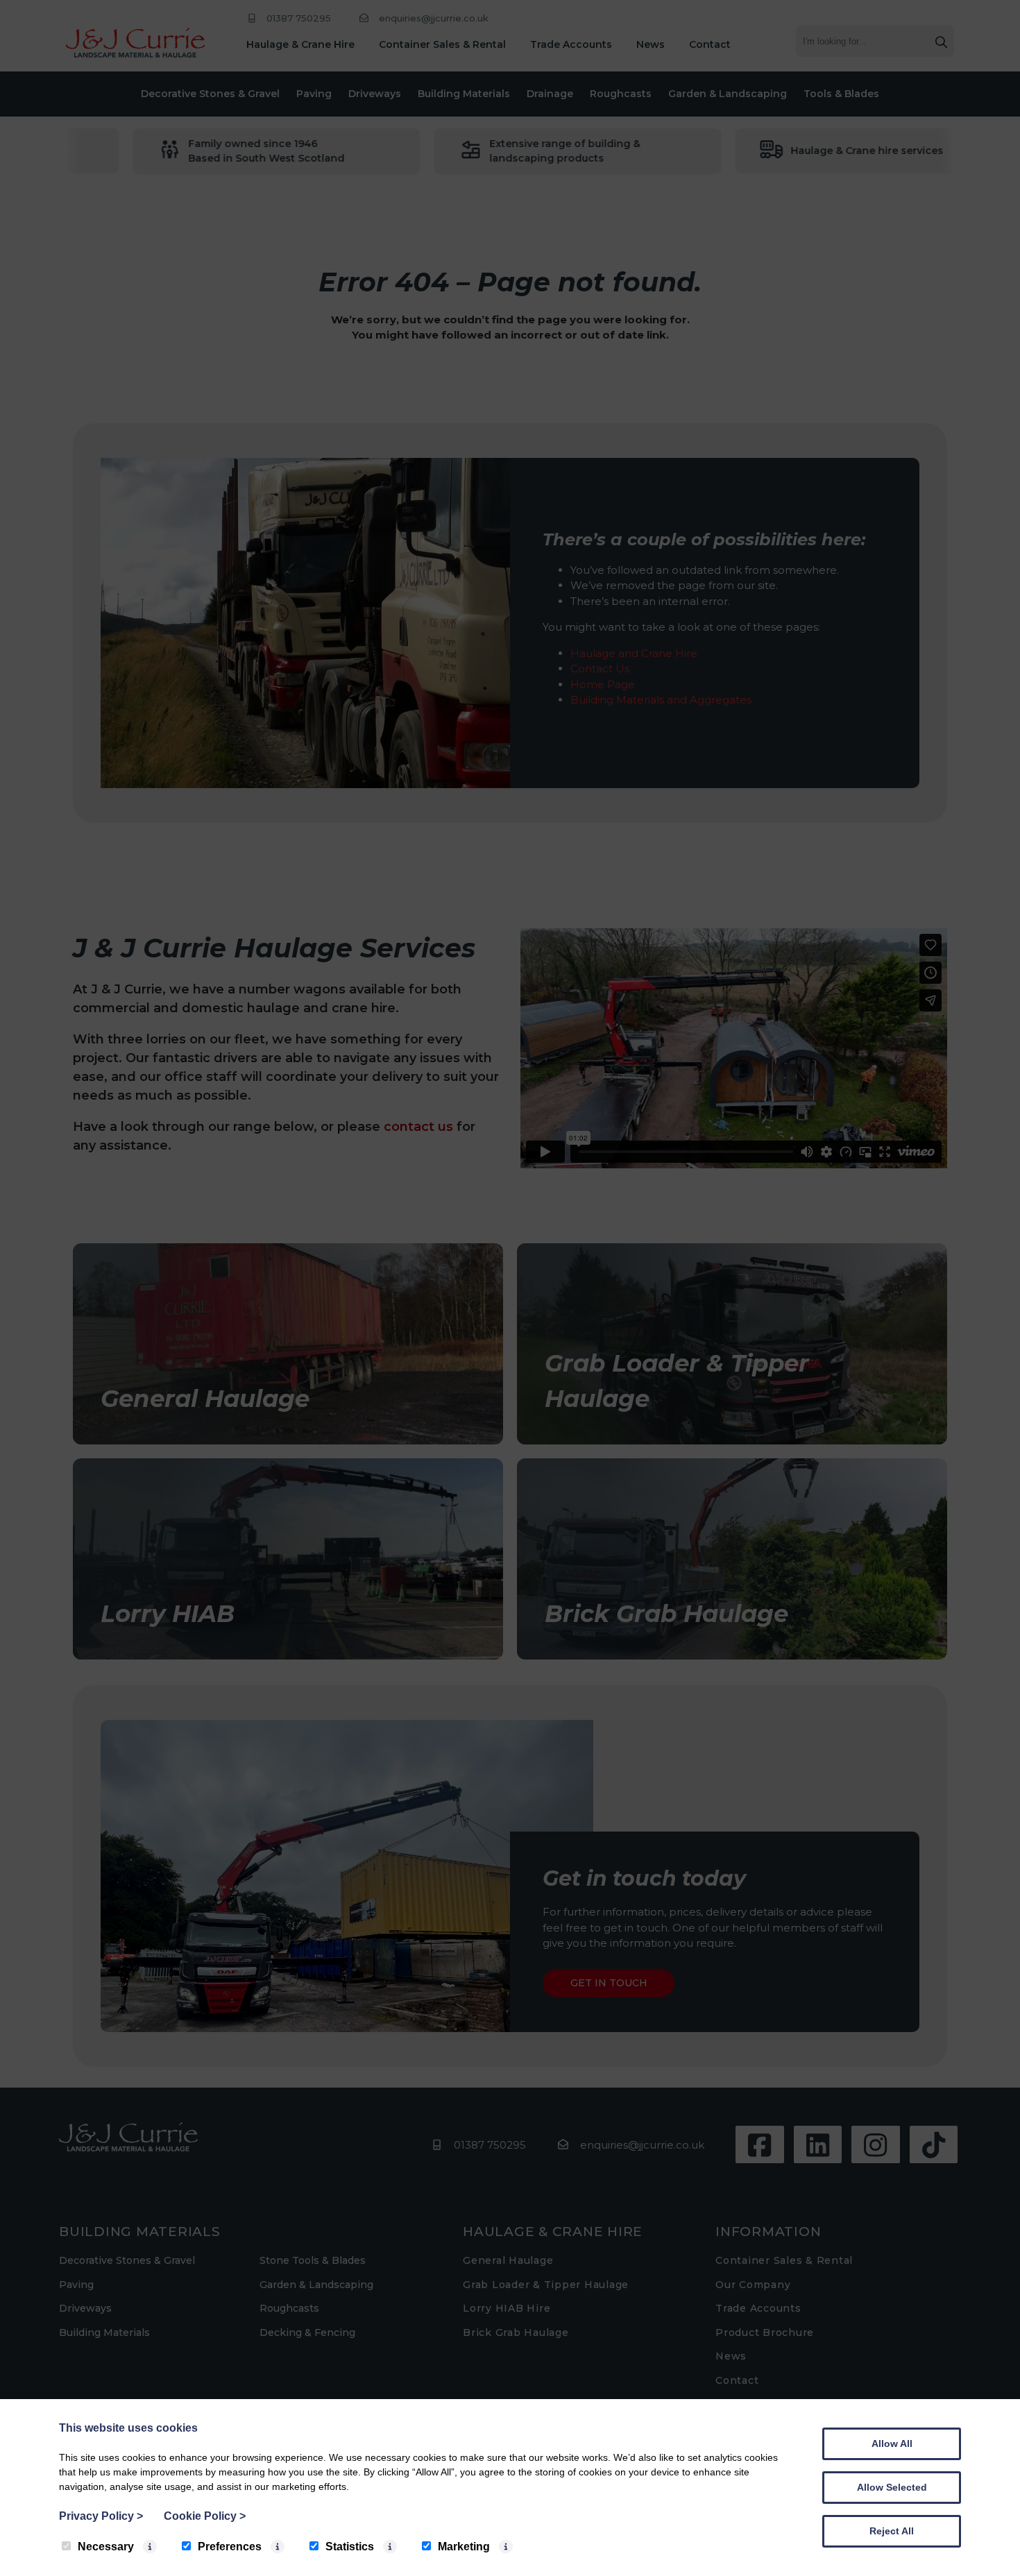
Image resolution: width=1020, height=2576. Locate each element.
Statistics (350, 2547)
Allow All (892, 2443)
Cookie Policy (205, 2516)
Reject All (892, 2531)
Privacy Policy (101, 2516)
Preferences (230, 2547)
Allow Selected (892, 2487)
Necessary (106, 2547)
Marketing (464, 2547)
